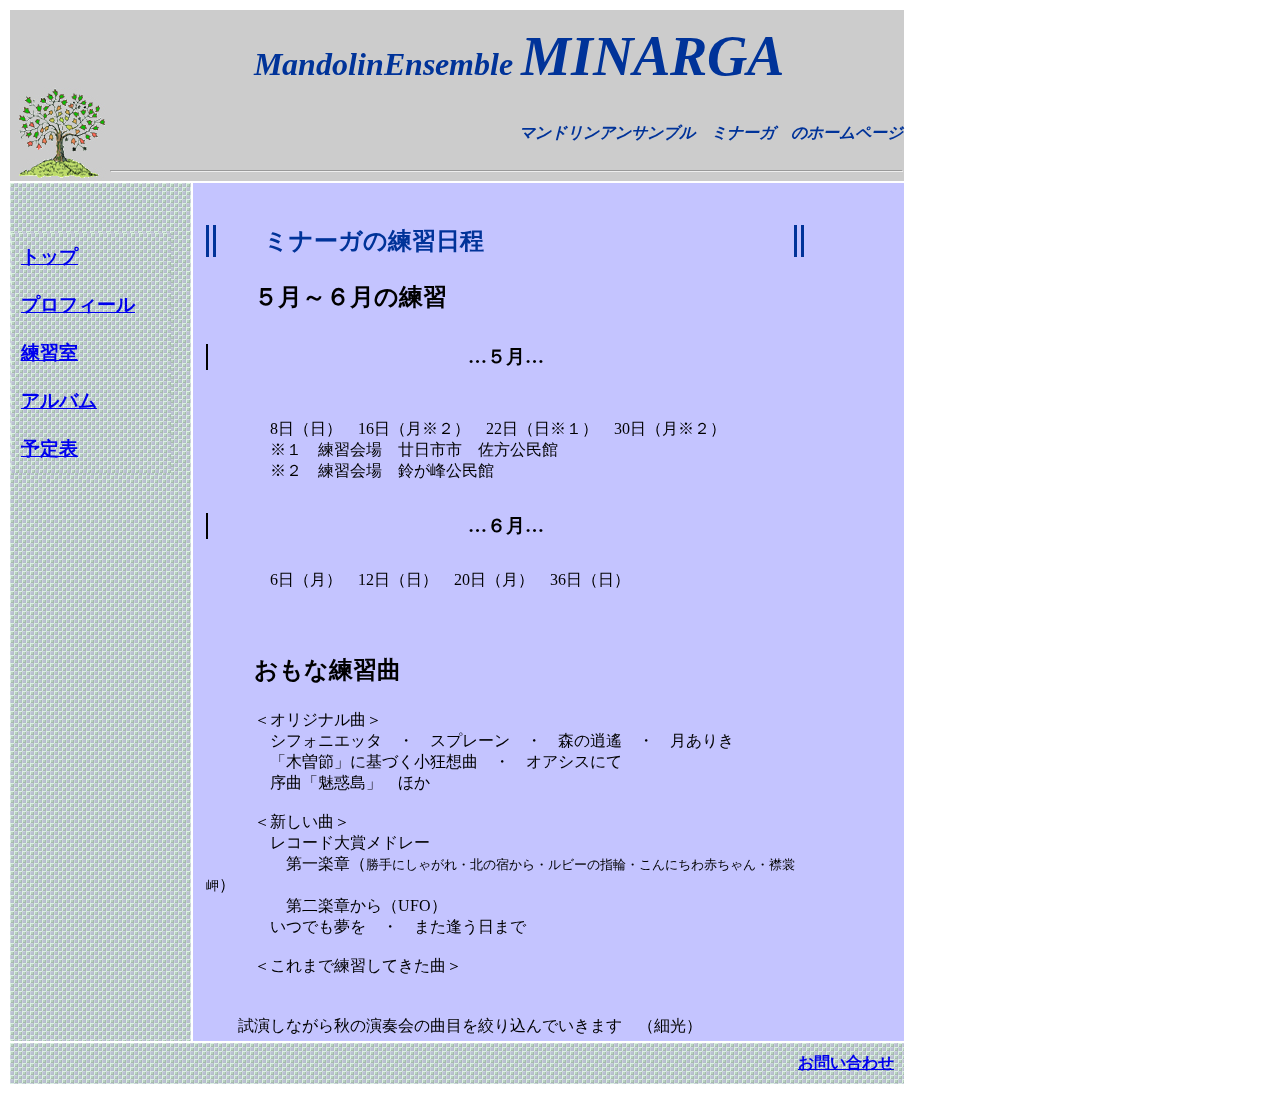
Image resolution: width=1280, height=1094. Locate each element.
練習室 (49, 352)
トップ (49, 256)
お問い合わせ (846, 1062)
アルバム (59, 400)
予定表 (49, 448)
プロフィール (78, 304)
